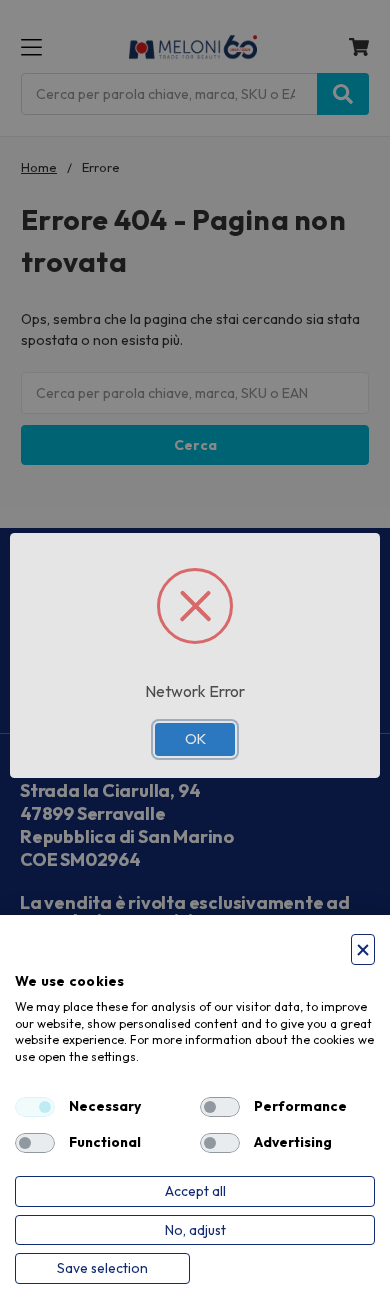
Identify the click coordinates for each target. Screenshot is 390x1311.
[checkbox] (35, 1107)
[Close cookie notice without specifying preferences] (363, 949)
